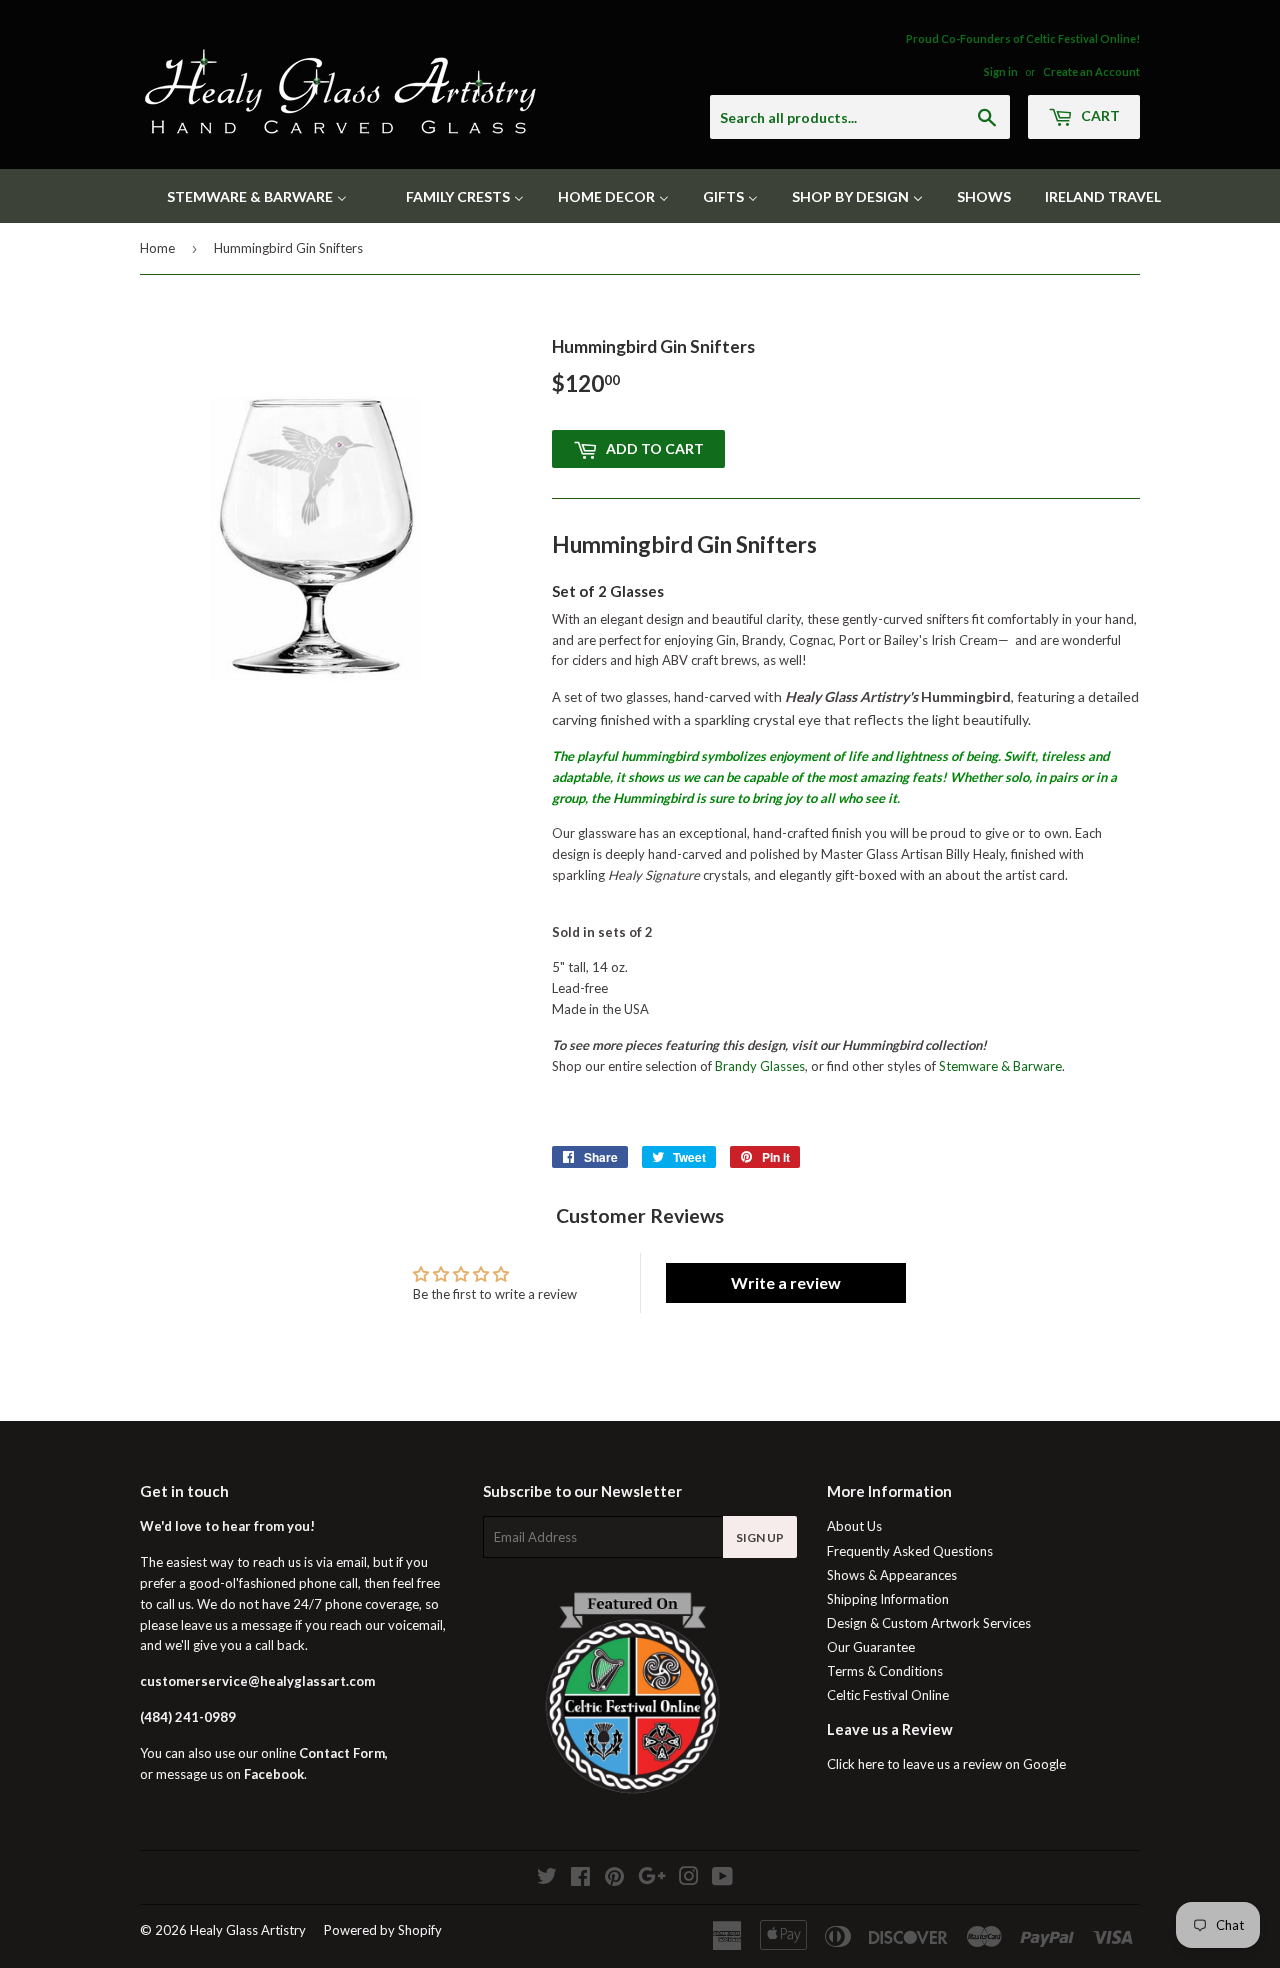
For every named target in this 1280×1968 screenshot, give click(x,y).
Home (157, 248)
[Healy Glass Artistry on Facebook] (580, 1879)
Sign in (1001, 71)
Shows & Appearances (892, 1575)
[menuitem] (244, 196)
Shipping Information (888, 1599)
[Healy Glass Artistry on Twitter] (547, 1879)
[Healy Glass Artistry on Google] (652, 1879)
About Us (854, 1526)
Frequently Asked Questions (910, 1551)
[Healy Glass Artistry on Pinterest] (614, 1879)
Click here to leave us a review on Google (946, 1764)
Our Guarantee (871, 1647)
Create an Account (1091, 71)
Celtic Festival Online (888, 1695)
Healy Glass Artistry (248, 1930)
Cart (1099, 115)
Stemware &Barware (1000, 1066)
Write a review (786, 1282)
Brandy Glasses (760, 1066)
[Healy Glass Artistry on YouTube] (722, 1879)
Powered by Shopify (383, 1930)
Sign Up (760, 1537)
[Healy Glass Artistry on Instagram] (689, 1879)
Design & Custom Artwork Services (929, 1623)
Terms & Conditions (885, 1671)
